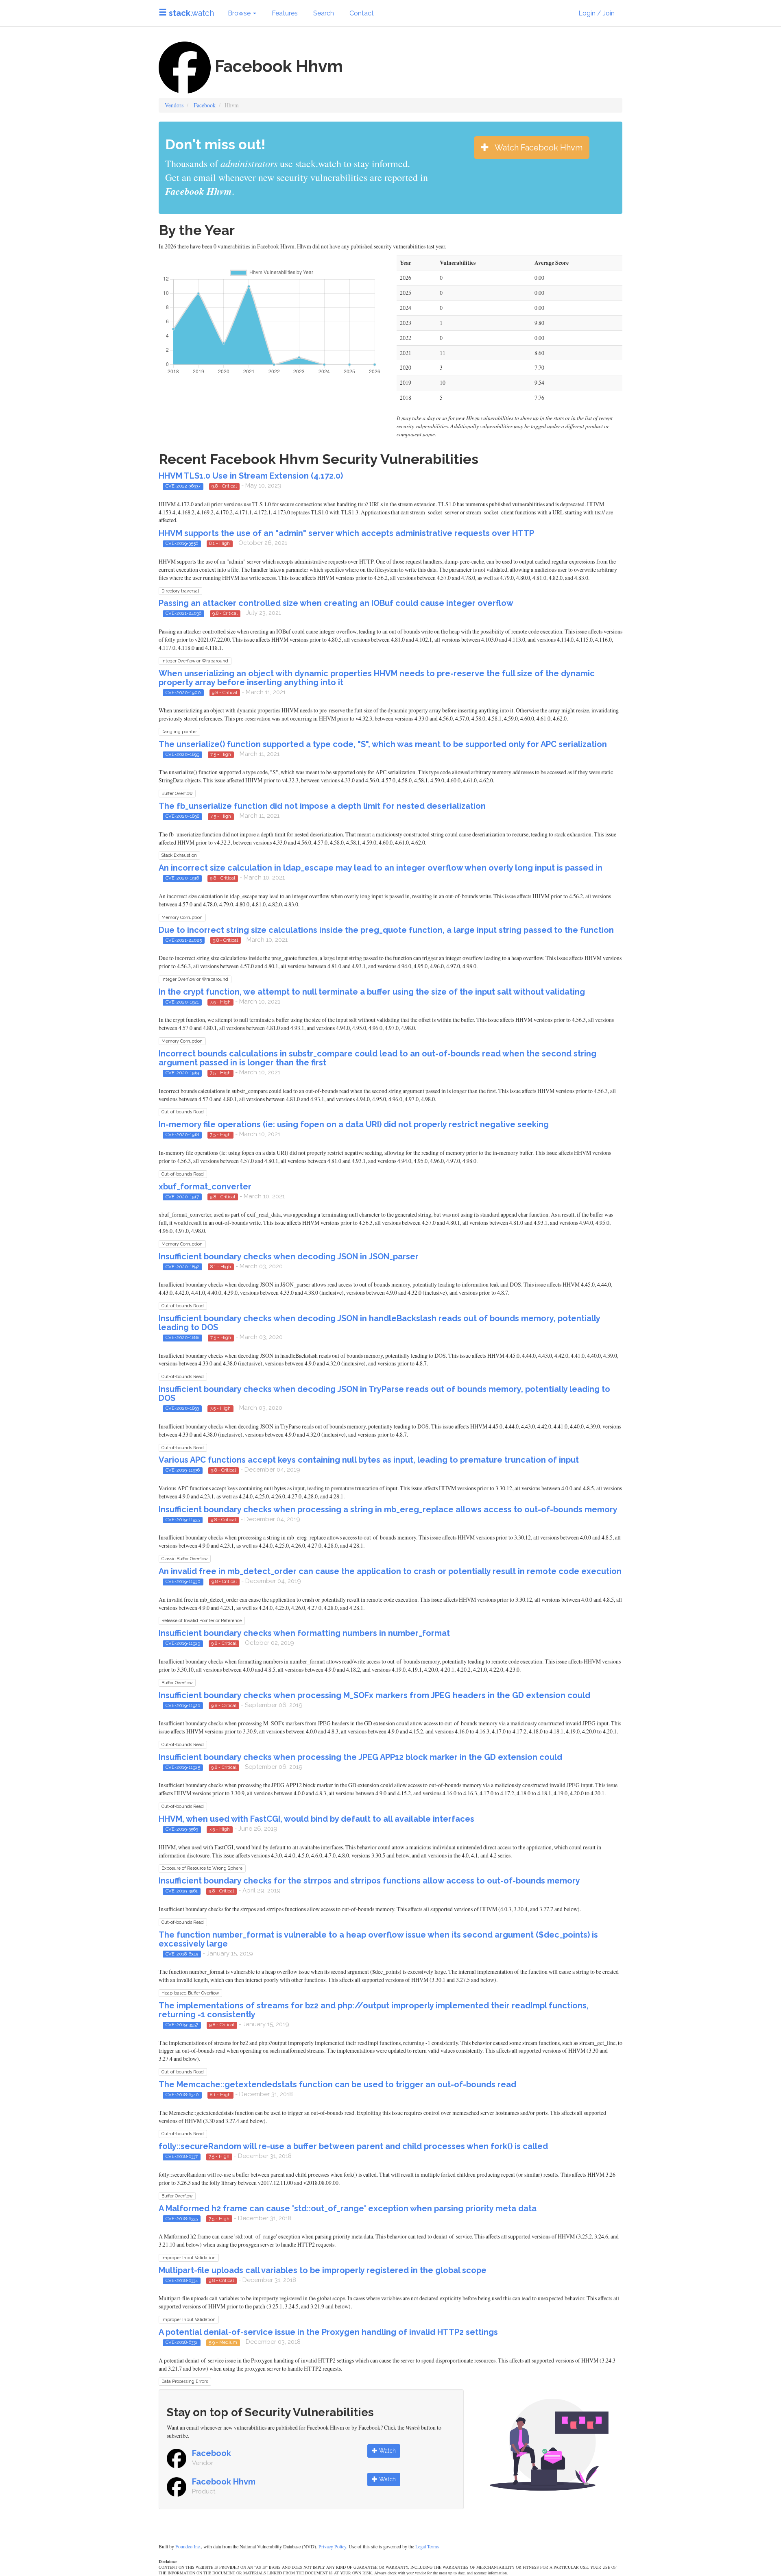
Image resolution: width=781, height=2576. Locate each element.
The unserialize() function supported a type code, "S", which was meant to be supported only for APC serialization (383, 744)
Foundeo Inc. (188, 2546)
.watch (191, 13)
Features (285, 13)
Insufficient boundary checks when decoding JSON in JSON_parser (289, 1256)
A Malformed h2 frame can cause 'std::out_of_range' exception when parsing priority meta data (348, 2208)
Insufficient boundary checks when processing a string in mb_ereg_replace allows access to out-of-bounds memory (388, 1509)
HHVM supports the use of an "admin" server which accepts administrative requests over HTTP (346, 533)
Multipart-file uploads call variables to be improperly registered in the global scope (323, 2270)
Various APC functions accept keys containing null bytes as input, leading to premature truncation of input (369, 1460)
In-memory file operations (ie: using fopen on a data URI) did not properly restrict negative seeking (354, 1124)
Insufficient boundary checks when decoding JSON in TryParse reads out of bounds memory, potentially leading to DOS (384, 1394)
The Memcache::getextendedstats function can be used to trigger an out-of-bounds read (337, 2084)
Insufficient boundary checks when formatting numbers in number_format (304, 1633)
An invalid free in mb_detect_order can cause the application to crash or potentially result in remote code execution (390, 1571)
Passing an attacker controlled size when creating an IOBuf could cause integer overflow (336, 603)
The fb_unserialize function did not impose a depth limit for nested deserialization (322, 806)
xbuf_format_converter (205, 1187)
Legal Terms (427, 2546)
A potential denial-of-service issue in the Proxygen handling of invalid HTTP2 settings (328, 2332)
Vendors (174, 105)
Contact (362, 13)
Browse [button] (240, 13)
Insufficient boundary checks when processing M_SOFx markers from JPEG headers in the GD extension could (374, 1695)
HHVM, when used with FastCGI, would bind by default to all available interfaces (316, 1819)
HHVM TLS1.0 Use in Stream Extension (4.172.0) (251, 476)
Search (324, 13)
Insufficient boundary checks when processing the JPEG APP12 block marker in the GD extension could (360, 1757)
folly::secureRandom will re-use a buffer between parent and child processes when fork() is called (353, 2146)
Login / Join (597, 13)
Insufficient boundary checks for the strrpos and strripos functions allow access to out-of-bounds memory (369, 1881)
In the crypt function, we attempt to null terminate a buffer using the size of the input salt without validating (372, 992)
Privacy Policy (332, 2546)
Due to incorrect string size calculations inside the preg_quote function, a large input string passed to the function (386, 930)
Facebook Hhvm (224, 2482)
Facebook (205, 105)
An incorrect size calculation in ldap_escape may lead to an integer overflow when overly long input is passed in (381, 868)
